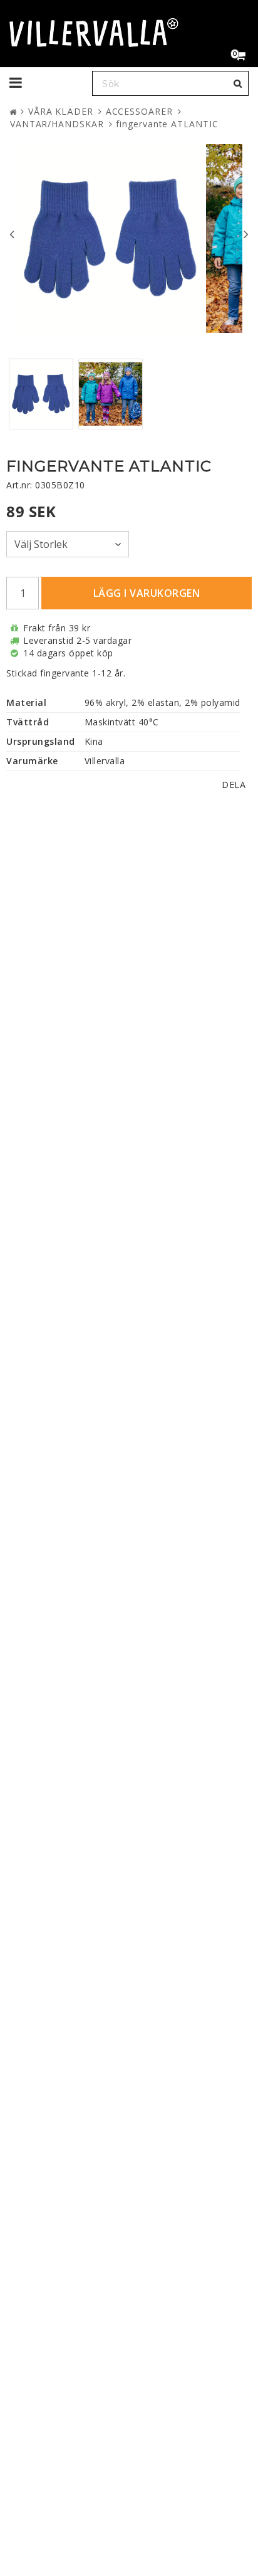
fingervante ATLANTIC (167, 124)
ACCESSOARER (139, 111)
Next (246, 234)
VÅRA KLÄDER (61, 111)
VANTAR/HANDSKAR (57, 124)
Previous (12, 234)
